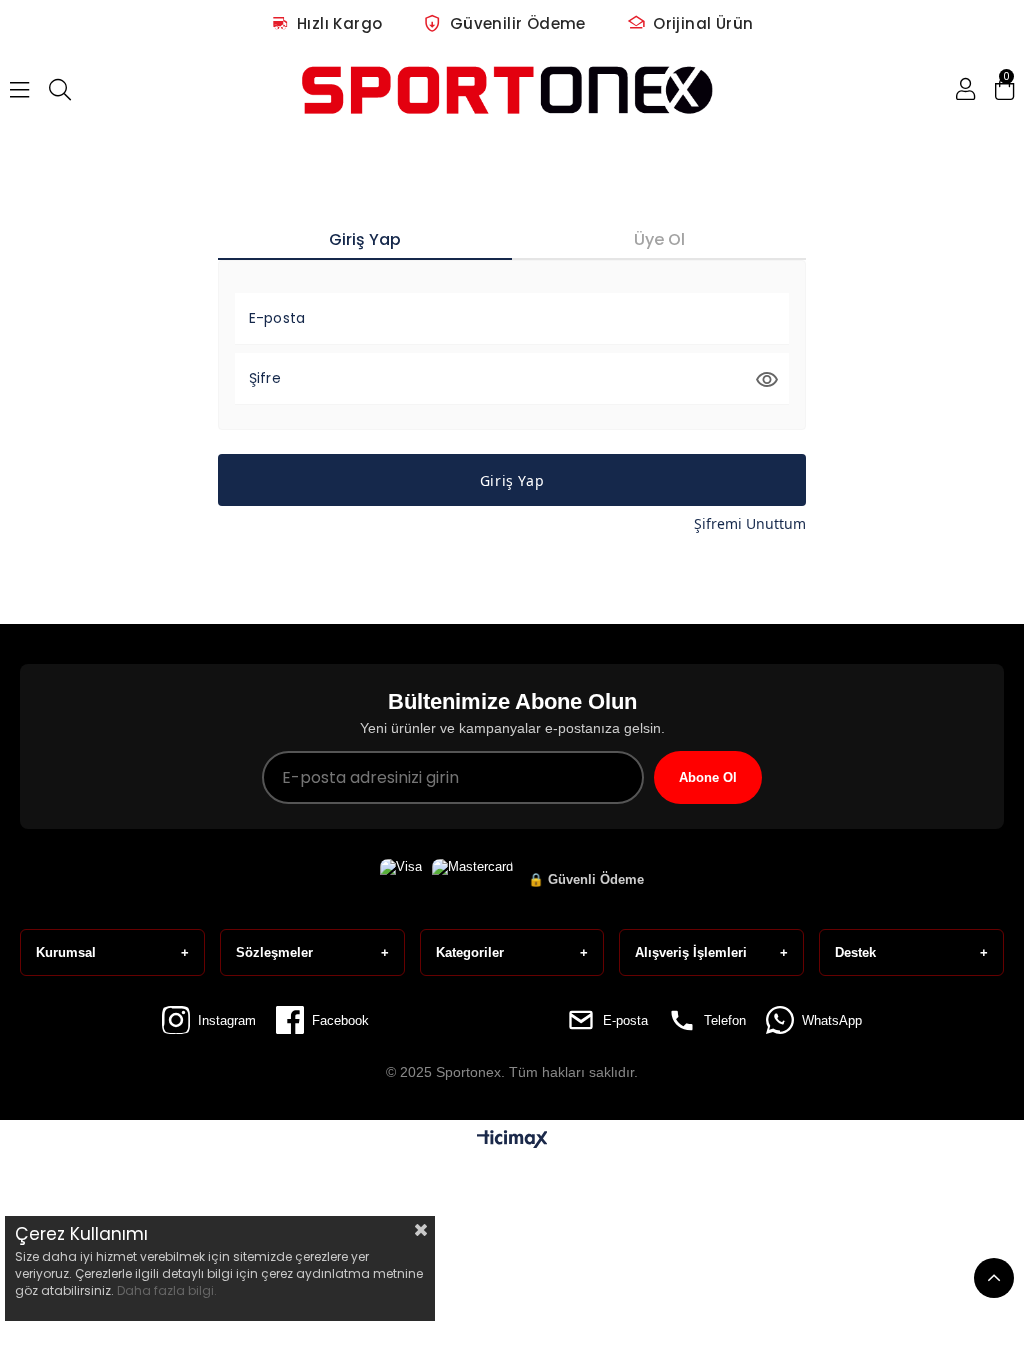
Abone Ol (708, 777)
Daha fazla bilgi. (167, 1290)
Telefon (725, 1020)
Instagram (227, 1020)
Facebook (340, 1020)
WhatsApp (832, 1020)
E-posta (625, 1020)
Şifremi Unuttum (750, 523)
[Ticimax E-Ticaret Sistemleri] (512, 1140)
